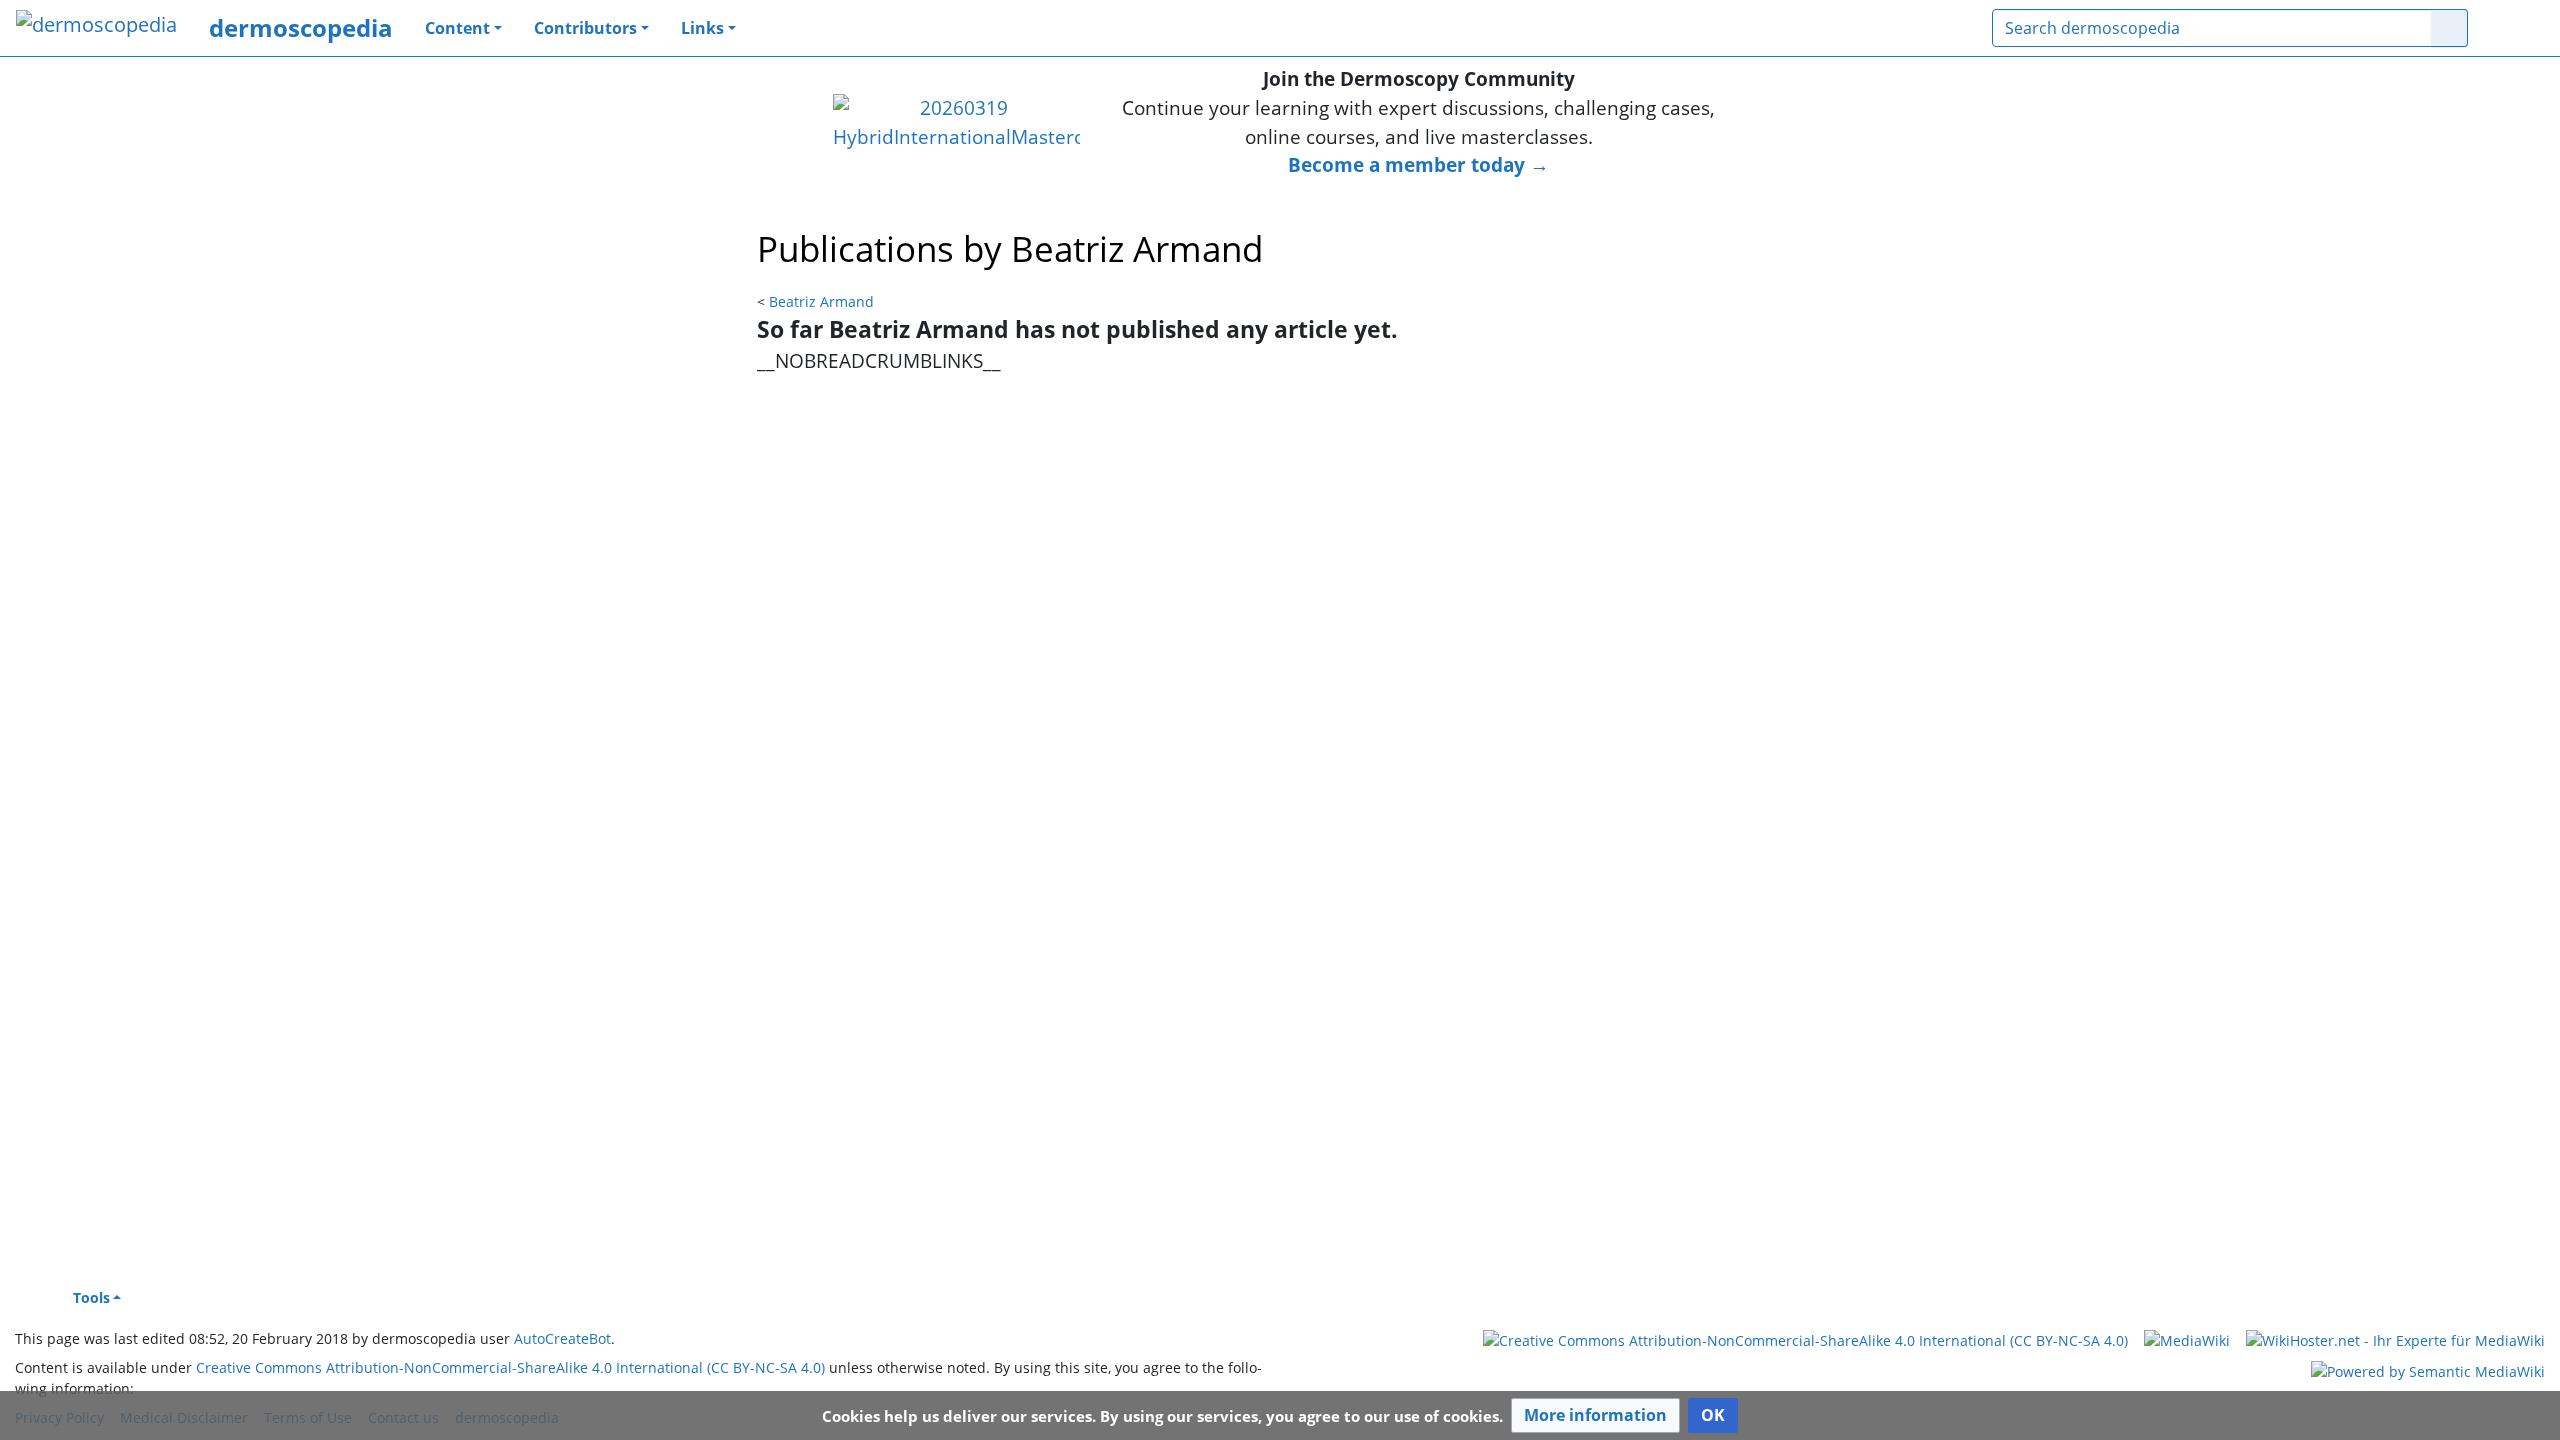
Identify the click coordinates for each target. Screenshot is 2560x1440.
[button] (1595, 1415)
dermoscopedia (301, 27)
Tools (91, 1297)
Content (457, 28)
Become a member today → (1418, 164)
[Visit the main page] (96, 26)
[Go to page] (2449, 28)
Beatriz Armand (821, 301)
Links (702, 28)
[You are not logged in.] (2514, 28)
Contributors (585, 28)
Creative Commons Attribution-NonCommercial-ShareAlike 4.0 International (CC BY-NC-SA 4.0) (510, 1367)
